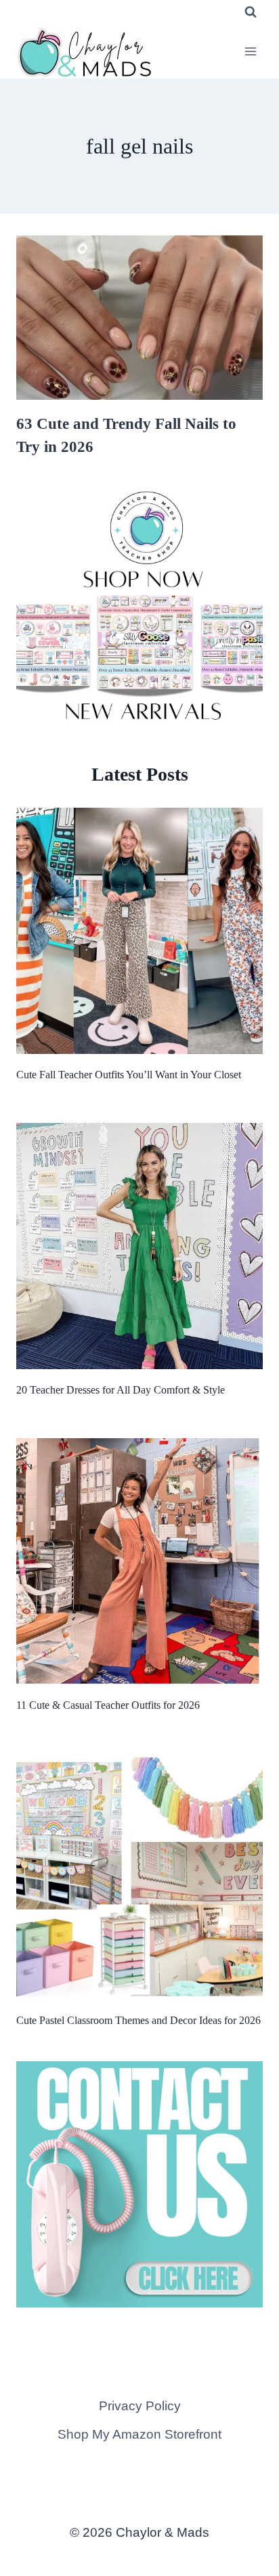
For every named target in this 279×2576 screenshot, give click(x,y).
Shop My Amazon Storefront (139, 2434)
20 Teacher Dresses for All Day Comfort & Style (121, 1390)
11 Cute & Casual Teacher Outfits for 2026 (108, 1705)
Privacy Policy (140, 2406)
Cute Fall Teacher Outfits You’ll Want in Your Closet (129, 1075)
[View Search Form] (251, 12)
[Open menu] (250, 51)
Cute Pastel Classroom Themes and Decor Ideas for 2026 (138, 2020)
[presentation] (139, 318)
